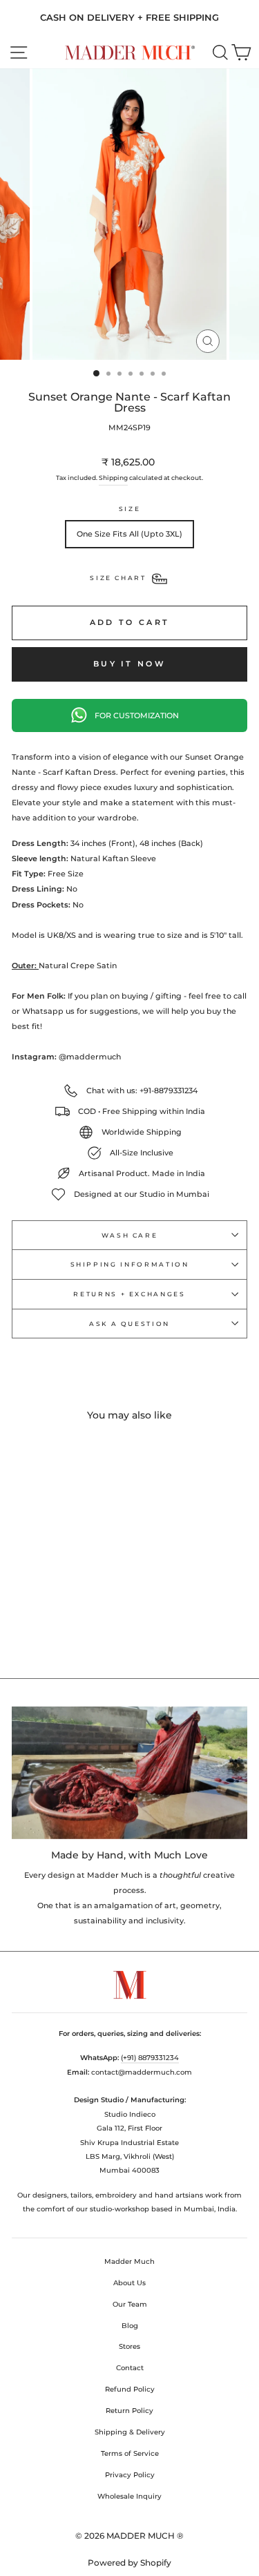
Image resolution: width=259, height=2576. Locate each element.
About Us (129, 2283)
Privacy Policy (130, 2475)
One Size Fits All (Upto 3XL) (129, 534)
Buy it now (129, 664)
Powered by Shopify (129, 2563)
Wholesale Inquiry (129, 2496)
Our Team (130, 2304)
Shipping (113, 478)
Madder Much (129, 2261)
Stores (129, 2346)
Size (130, 509)
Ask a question (129, 1324)
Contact (130, 2368)
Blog (130, 2326)
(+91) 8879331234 (150, 2058)
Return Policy (129, 2411)
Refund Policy (130, 2389)
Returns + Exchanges (129, 1294)
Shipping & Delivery (130, 2432)
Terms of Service (130, 2453)
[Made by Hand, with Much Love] (129, 1773)
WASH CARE (130, 1235)
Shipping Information (130, 1264)
